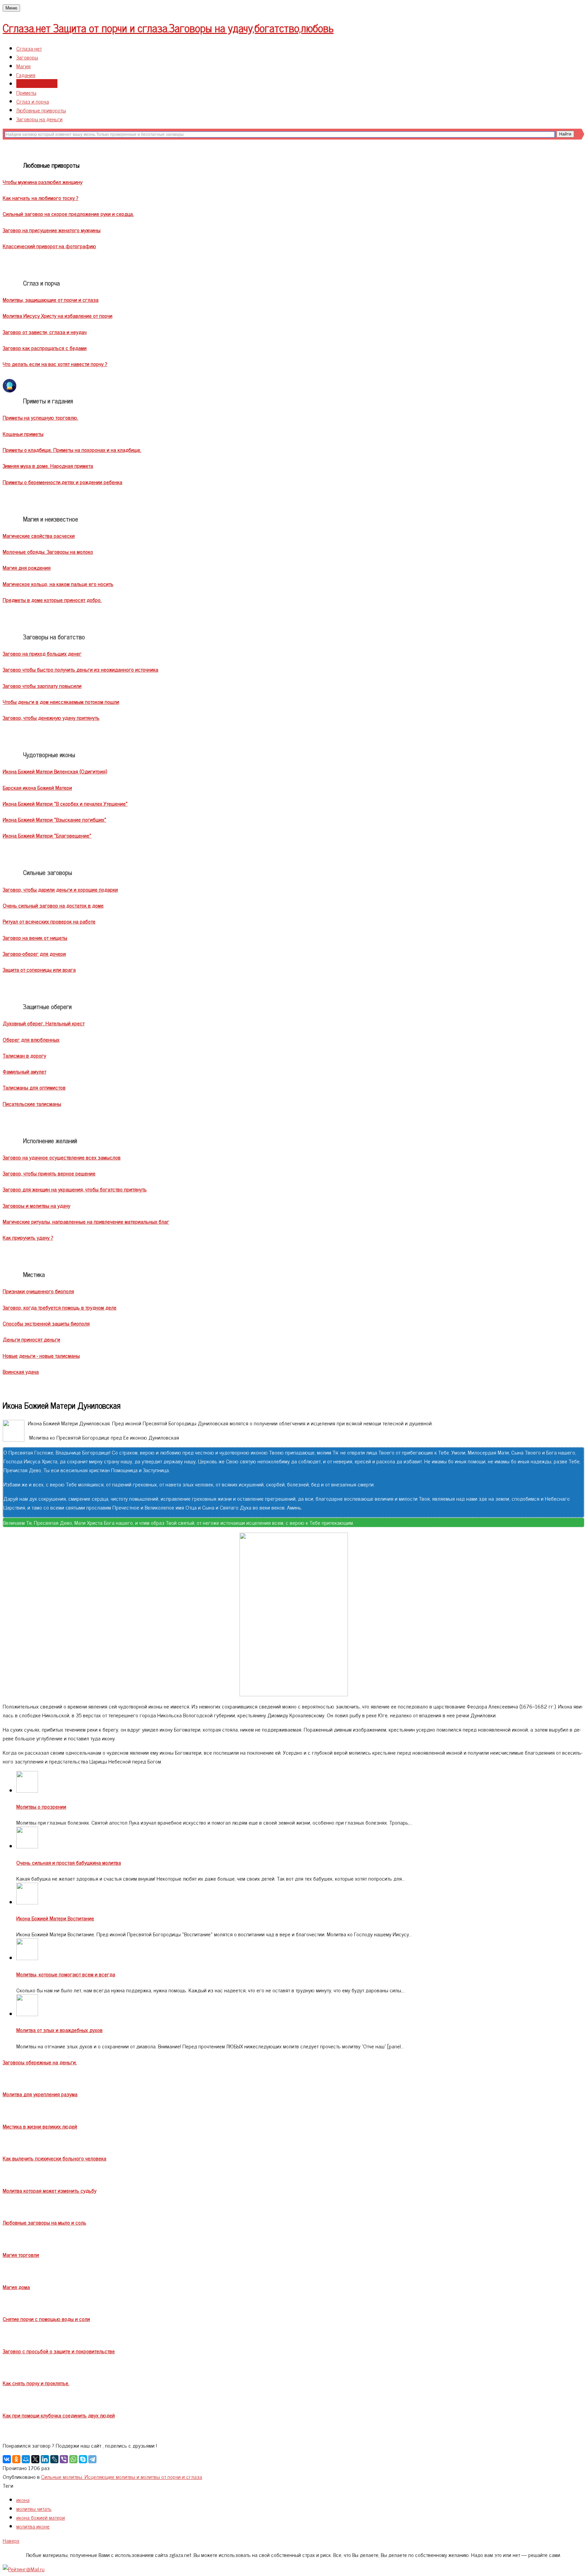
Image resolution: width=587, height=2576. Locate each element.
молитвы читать (34, 2508)
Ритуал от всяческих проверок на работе (49, 921)
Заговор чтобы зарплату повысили (42, 686)
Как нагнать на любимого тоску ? (41, 198)
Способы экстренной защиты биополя (46, 1323)
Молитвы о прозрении (41, 1806)
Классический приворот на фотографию (49, 246)
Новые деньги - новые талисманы (41, 1355)
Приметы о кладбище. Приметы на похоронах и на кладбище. (72, 450)
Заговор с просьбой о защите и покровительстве (59, 2351)
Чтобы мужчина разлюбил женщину (43, 182)
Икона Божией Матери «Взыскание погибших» (55, 819)
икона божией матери (41, 2517)
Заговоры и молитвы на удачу (37, 1205)
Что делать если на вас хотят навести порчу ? (55, 364)
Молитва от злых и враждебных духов (59, 2030)
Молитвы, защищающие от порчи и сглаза (51, 299)
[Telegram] (92, 2459)
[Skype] (83, 2459)
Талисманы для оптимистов (34, 1087)
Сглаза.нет (168, 28)
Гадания (26, 75)
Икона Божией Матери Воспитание (55, 1918)
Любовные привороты (41, 110)
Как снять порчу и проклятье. (36, 2383)
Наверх (11, 2540)
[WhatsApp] (73, 2459)
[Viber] (64, 2459)
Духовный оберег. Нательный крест (44, 1023)
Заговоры (27, 57)
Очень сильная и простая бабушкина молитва (69, 1862)
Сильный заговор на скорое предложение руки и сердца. (68, 214)
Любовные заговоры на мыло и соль (45, 2222)
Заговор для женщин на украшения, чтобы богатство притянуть (75, 1189)
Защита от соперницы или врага (39, 969)
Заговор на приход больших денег (42, 653)
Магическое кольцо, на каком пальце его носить (58, 584)
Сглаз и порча (33, 101)
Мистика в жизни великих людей (40, 2126)
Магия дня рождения (27, 567)
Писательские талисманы (32, 1103)
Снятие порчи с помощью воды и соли (46, 2319)
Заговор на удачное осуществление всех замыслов (62, 1157)
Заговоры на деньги (39, 119)
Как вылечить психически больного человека (55, 2158)
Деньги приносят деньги (31, 1339)
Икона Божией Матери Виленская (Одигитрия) (55, 771)
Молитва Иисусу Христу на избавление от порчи (58, 315)
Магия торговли (21, 2254)
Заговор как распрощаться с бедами (45, 348)
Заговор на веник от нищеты (35, 937)
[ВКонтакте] (7, 2459)
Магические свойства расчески (39, 535)
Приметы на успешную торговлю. (40, 417)
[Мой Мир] (26, 2459)
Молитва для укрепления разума (40, 2094)
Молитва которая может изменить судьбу (50, 2190)
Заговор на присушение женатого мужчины (52, 230)
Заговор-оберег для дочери (34, 953)
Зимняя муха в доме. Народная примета (48, 465)
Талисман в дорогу (24, 1055)
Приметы (26, 92)
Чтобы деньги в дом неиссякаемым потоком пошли (61, 701)
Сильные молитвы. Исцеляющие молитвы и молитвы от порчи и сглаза (122, 2477)
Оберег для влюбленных (31, 1039)
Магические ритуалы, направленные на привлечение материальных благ (86, 1221)
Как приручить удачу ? (28, 1237)
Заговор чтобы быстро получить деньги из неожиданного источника (81, 669)
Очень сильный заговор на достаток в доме (53, 905)
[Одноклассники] (16, 2459)
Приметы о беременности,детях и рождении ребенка (63, 482)
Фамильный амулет (24, 1071)
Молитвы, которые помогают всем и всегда (66, 1974)
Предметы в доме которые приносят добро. (52, 600)
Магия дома (16, 2287)
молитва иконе (33, 2526)
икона (23, 2500)
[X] (35, 2459)
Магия (23, 66)
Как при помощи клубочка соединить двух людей (59, 2415)
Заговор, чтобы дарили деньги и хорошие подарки (60, 889)
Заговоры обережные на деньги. (40, 2062)
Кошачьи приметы (23, 434)
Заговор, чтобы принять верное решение (49, 1173)
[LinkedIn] (45, 2459)
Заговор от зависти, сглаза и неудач (45, 332)
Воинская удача (21, 1371)
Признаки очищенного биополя (38, 1291)
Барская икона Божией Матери (37, 787)
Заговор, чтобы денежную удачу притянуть (51, 717)
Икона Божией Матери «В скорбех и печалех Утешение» (65, 803)
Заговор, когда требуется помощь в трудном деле (60, 1307)
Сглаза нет (29, 48)
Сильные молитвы (37, 84)
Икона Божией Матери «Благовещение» (47, 835)
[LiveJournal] (54, 2459)
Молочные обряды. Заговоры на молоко (48, 551)
